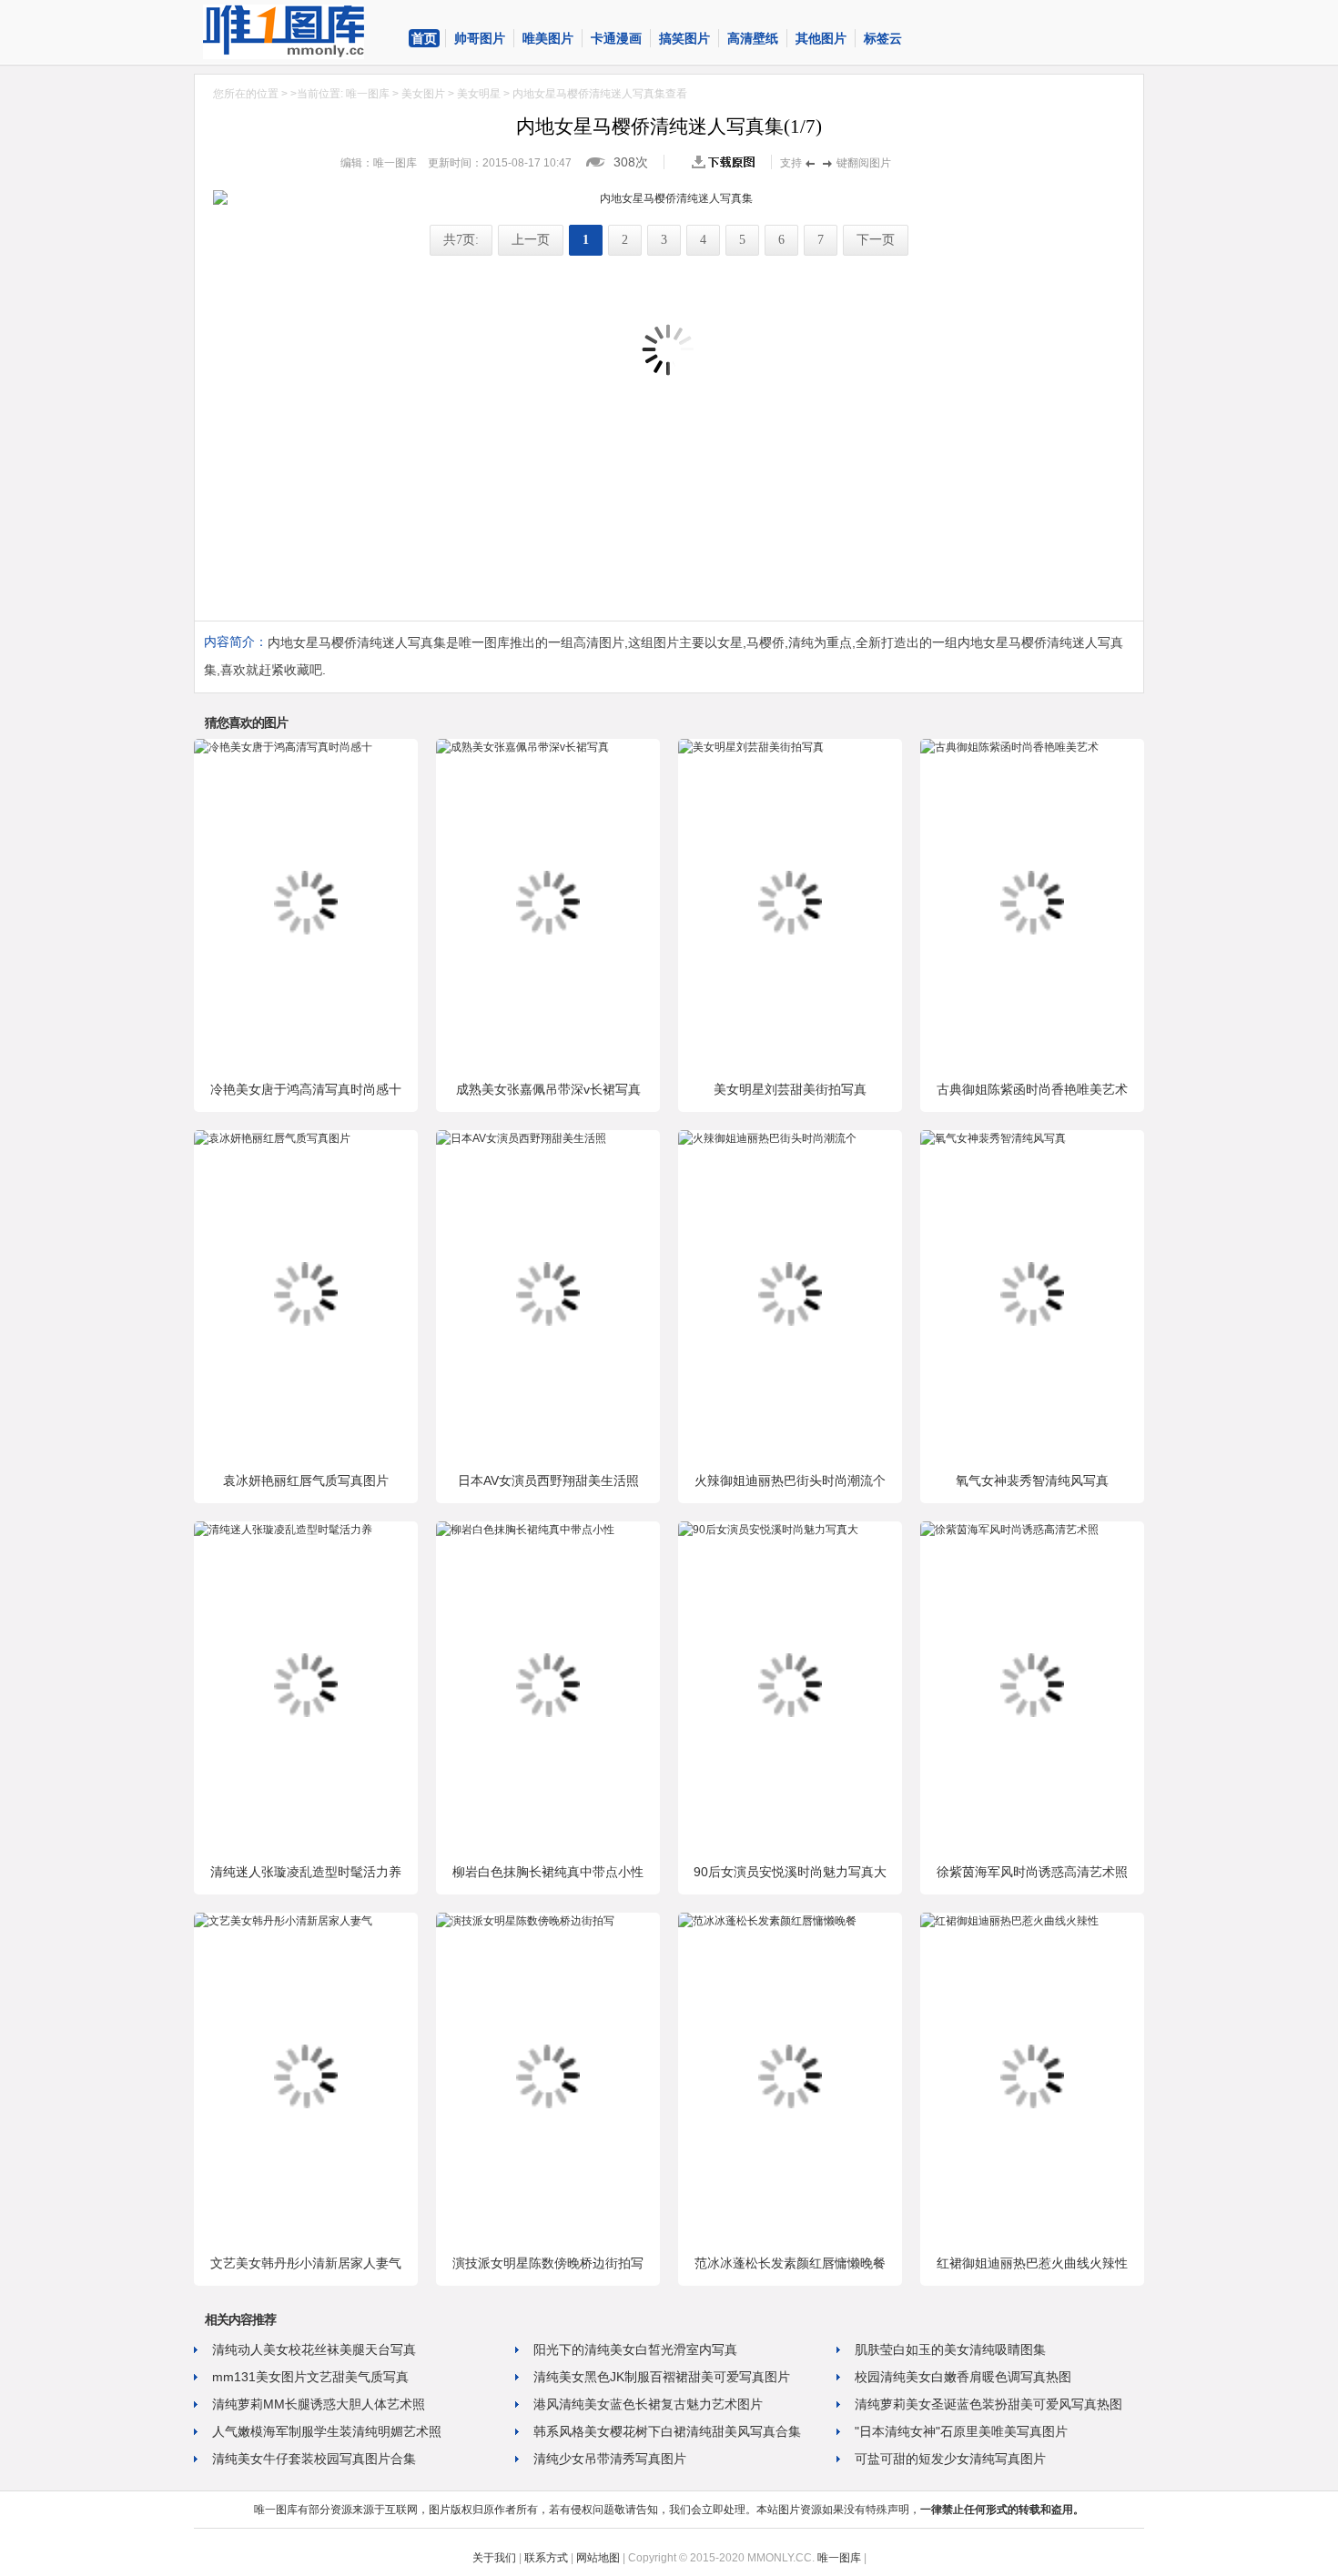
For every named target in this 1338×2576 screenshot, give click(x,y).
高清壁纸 (753, 38)
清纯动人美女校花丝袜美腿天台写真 (314, 2349)
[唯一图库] (299, 32)
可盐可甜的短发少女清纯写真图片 (950, 2459)
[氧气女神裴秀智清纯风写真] (993, 1138)
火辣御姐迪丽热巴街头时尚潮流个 (790, 1480)
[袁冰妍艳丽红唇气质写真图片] (272, 1138)
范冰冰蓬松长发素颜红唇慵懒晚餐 (790, 2263)
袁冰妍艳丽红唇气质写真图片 (306, 1480)
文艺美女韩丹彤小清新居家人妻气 (306, 2263)
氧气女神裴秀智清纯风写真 (1032, 1480)
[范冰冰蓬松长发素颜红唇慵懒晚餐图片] (767, 1921)
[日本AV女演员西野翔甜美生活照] (521, 1138)
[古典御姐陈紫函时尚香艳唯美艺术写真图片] (1009, 747)
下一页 (876, 240)
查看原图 (727, 162)
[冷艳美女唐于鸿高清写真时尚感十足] (283, 747)
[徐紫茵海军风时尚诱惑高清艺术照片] (1009, 1530)
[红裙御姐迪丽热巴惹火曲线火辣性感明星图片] (1009, 1921)
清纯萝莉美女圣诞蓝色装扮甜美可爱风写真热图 (988, 2404)
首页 (424, 38)
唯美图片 (548, 38)
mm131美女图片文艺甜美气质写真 (310, 2377)
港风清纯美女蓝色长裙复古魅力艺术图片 (648, 2404)
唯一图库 (368, 94)
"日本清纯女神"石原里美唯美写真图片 (961, 2431)
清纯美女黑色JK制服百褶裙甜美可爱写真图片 (662, 2377)
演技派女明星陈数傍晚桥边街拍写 (548, 2263)
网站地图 (598, 2558)
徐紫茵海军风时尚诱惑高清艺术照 (1032, 1872)
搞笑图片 (684, 38)
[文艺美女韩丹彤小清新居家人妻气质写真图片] (283, 1921)
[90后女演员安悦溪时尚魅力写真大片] (768, 1530)
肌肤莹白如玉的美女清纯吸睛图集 (950, 2349)
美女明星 (479, 94)
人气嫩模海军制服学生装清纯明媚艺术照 (327, 2431)
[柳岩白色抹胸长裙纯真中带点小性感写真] (525, 1530)
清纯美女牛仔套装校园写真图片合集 (314, 2459)
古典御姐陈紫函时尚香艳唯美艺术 (1032, 1089)
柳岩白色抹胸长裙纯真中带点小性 (548, 1872)
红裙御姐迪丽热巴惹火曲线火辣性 (1032, 2263)
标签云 (883, 38)
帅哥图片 (480, 38)
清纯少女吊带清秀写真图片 (610, 2459)
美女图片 (423, 94)
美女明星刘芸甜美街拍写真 (790, 1089)
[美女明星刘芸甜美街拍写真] (751, 747)
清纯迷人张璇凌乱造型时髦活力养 (306, 1872)
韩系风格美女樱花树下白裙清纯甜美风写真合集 (667, 2431)
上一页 (531, 240)
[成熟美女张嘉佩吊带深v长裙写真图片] (522, 747)
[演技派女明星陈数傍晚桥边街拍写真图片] (525, 1921)
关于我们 (494, 2558)
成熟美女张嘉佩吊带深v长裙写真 (548, 1089)
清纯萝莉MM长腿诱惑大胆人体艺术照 (319, 2404)
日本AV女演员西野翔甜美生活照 (548, 1480)
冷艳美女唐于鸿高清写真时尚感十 (306, 1089)
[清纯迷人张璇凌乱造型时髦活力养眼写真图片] (283, 1530)
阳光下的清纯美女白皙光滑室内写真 (635, 2349)
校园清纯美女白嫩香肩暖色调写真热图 (963, 2377)
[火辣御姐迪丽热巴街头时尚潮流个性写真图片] (767, 1138)
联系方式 (546, 2558)
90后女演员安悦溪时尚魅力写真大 (790, 1872)
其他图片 (821, 38)
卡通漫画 (616, 38)
